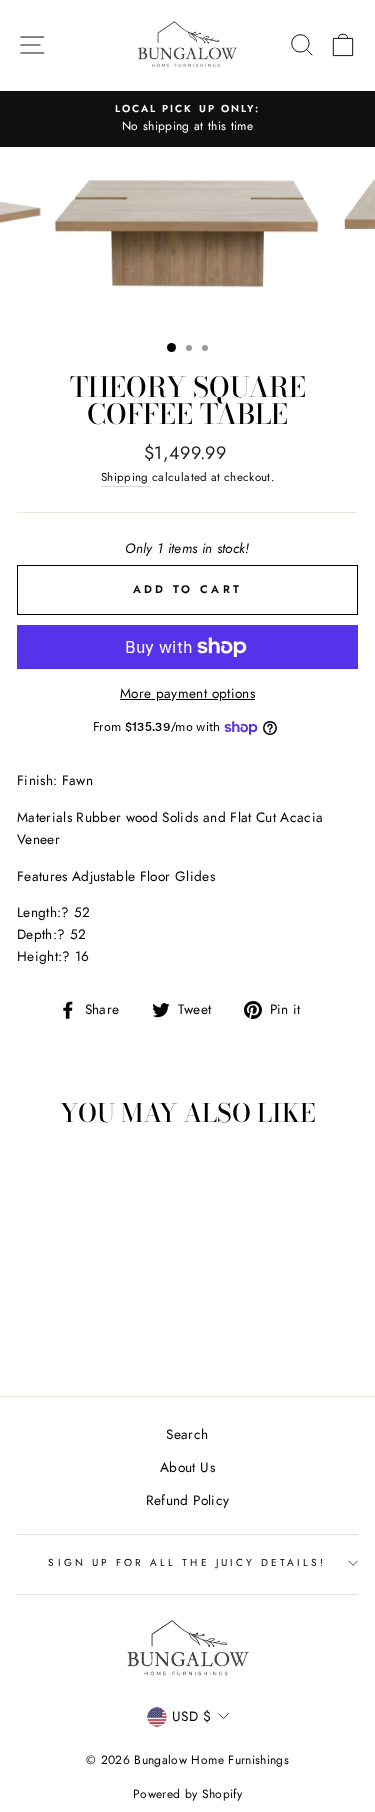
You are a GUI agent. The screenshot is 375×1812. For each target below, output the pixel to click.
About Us (187, 1467)
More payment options (187, 693)
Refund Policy (187, 1500)
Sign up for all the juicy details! (187, 1562)
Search (187, 1434)
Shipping (125, 477)
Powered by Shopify (187, 1794)
